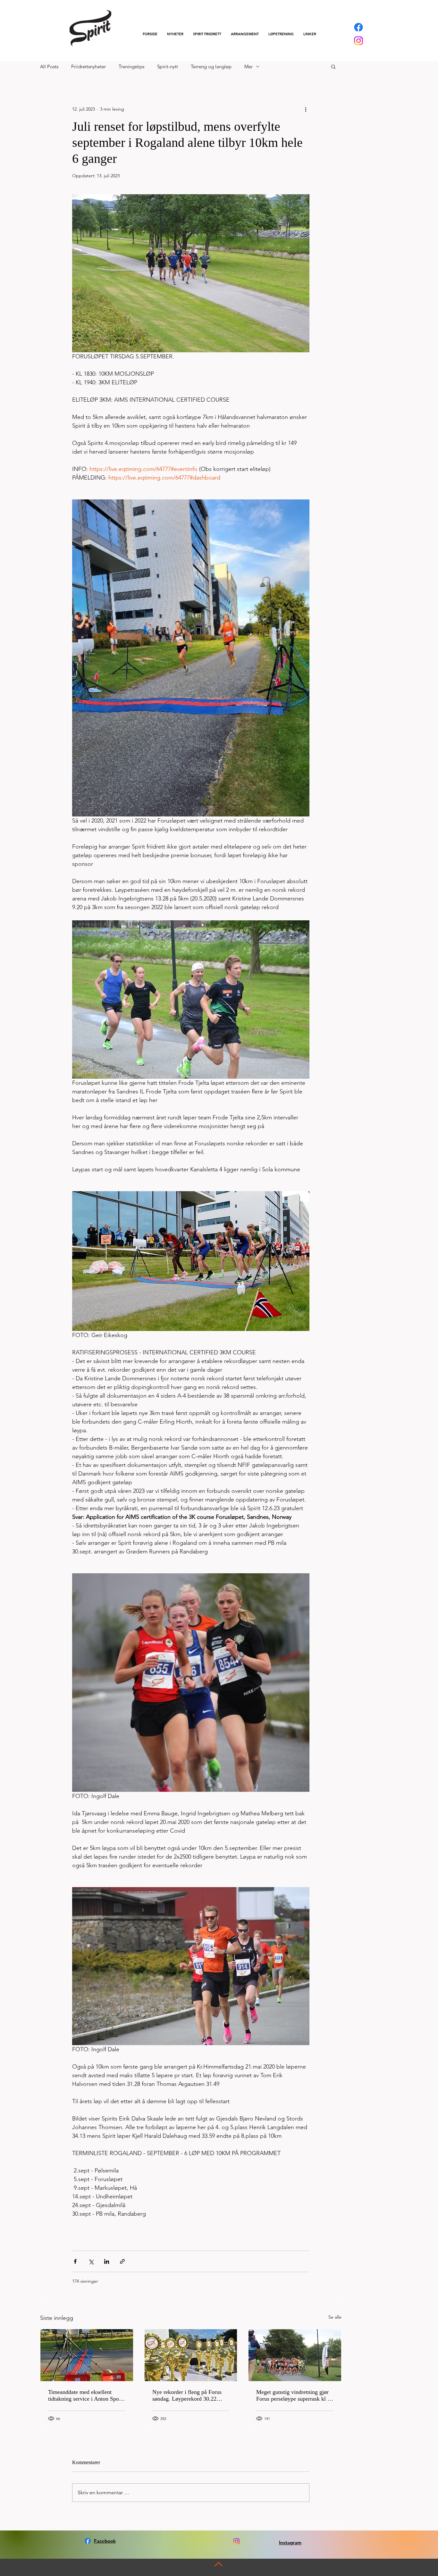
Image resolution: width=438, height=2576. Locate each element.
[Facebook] (358, 27)
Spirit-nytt (168, 67)
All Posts (49, 67)
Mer (248, 67)
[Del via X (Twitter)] (91, 2261)
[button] (207, 34)
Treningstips (131, 67)
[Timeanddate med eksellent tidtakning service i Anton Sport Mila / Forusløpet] (87, 2355)
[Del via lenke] (122, 2261)
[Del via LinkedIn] (107, 2261)
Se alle (335, 2317)
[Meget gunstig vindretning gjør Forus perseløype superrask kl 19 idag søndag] (295, 2355)
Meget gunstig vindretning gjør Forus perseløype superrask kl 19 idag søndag (295, 2396)
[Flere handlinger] (306, 109)
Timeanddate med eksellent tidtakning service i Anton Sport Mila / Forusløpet (85, 2396)
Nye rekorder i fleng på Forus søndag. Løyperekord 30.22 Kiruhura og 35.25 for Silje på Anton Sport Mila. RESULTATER (188, 2396)
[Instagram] (358, 41)
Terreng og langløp (211, 67)
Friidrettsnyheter (88, 67)
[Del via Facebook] (75, 2261)
